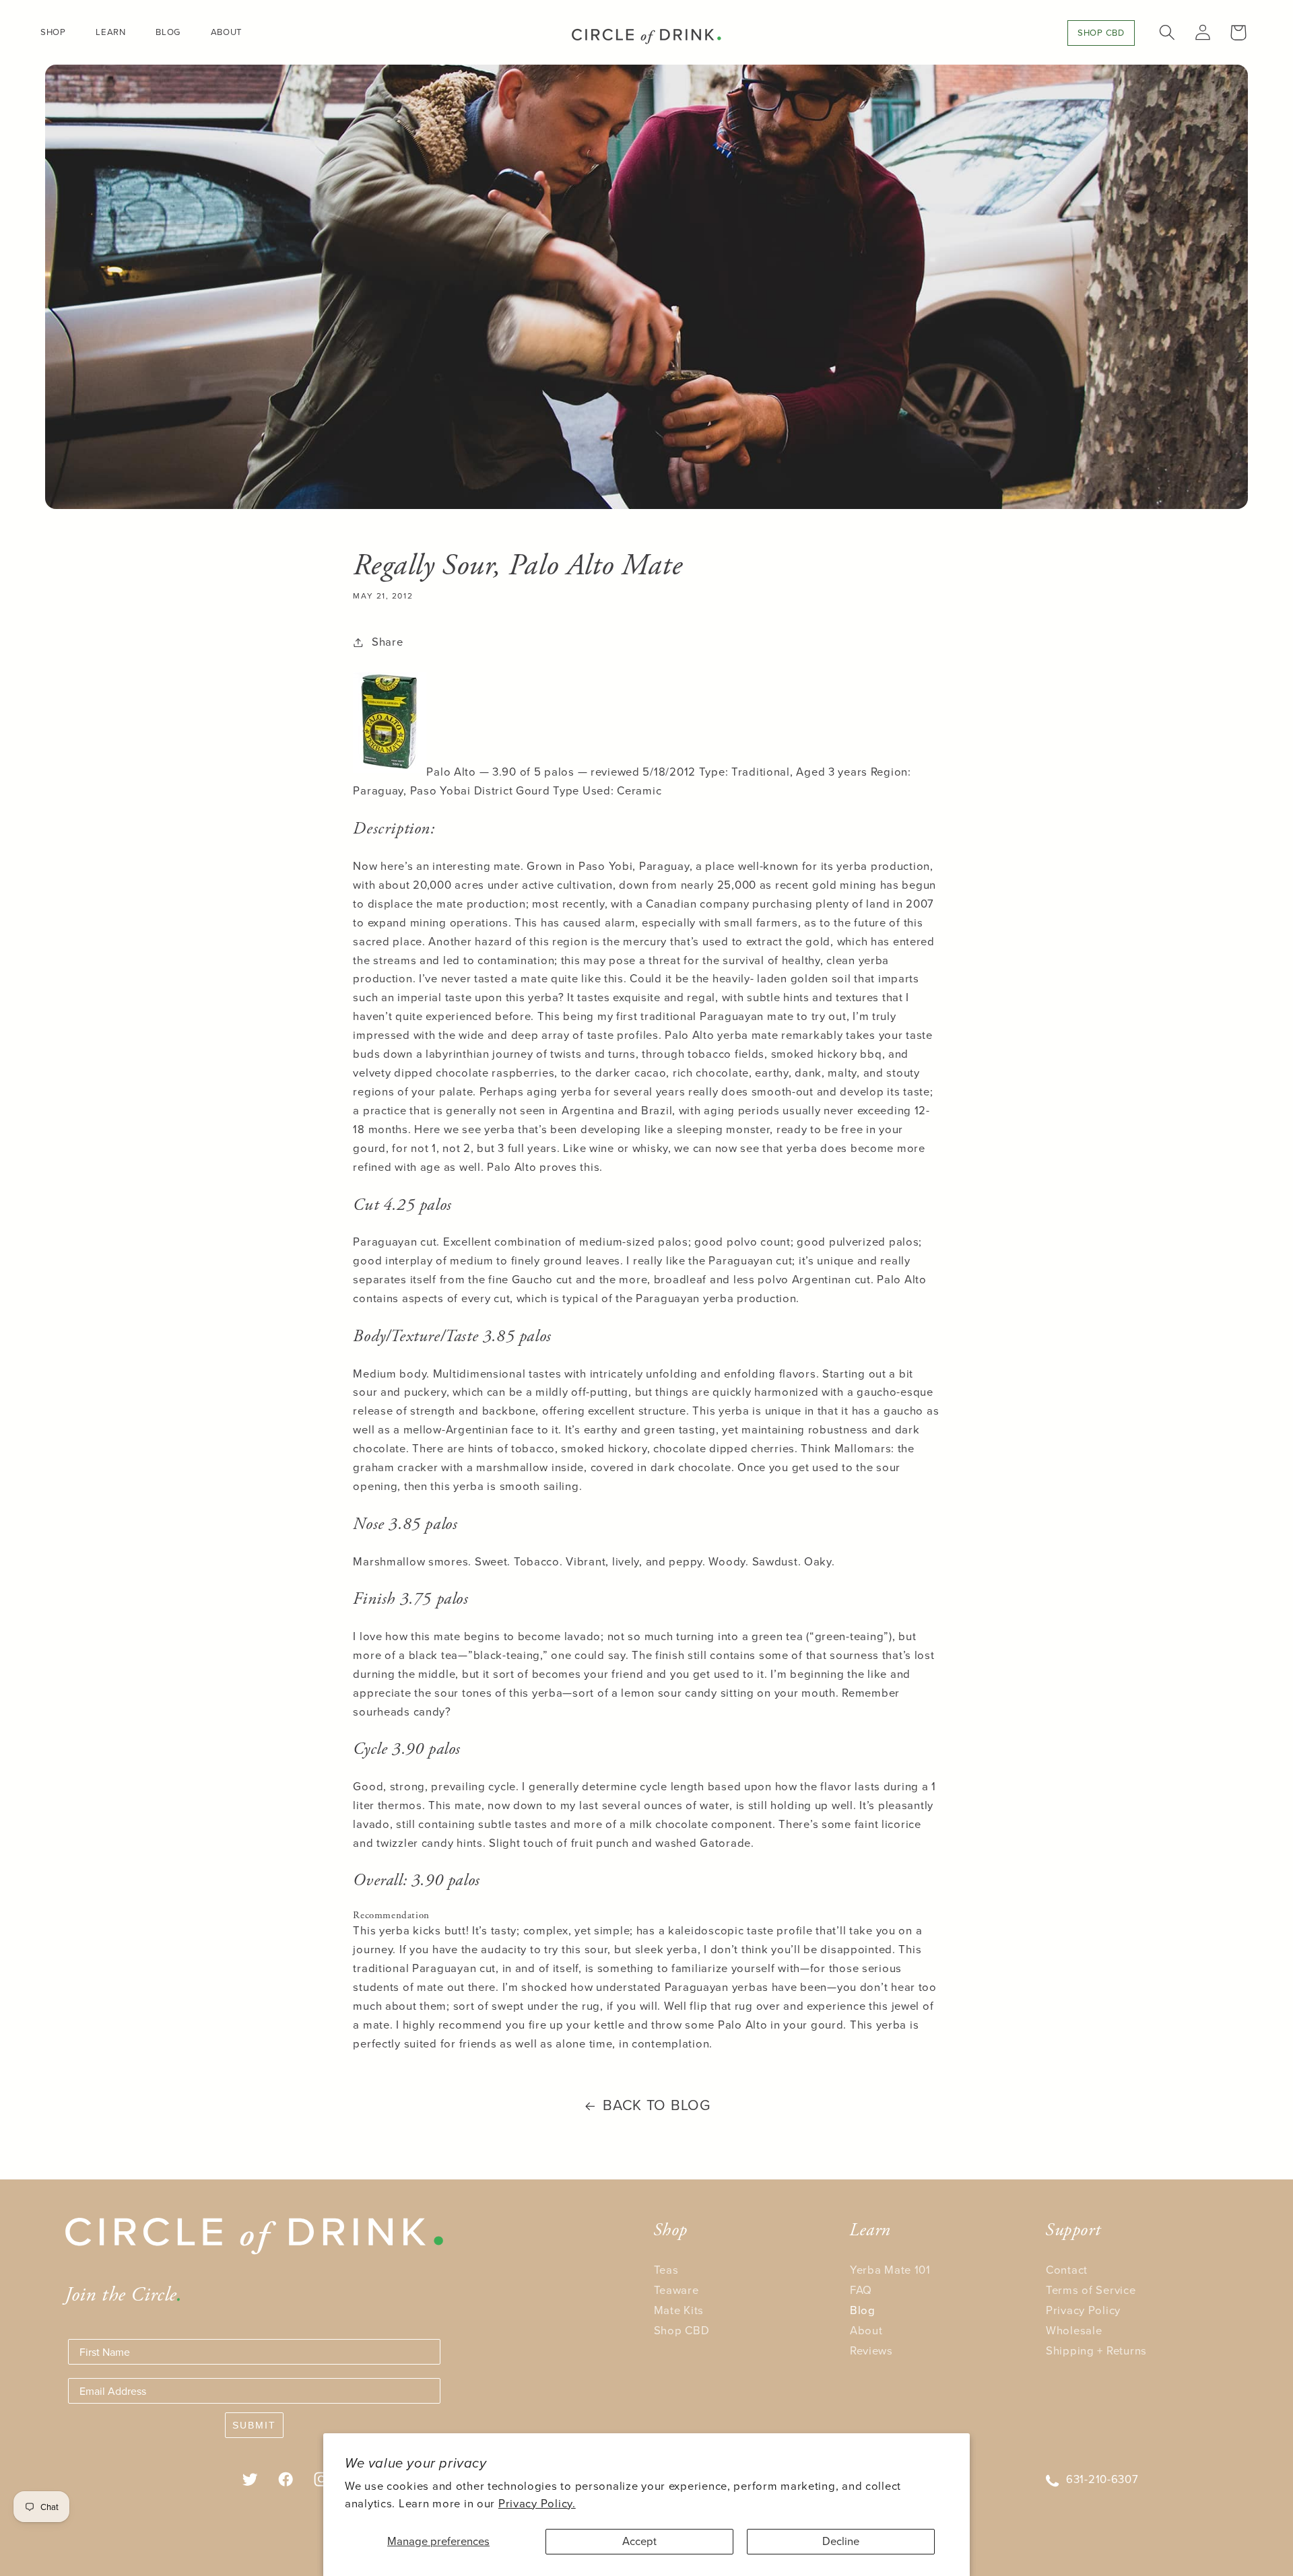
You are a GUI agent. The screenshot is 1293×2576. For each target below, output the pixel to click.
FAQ (861, 2290)
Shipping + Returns (1096, 2351)
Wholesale (1074, 2331)
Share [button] (387, 642)
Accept (639, 2541)
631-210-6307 (1102, 2479)
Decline (841, 2541)
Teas (666, 2270)
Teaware (676, 2290)
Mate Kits (679, 2310)
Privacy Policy (1083, 2310)
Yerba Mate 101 (890, 2270)
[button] (59, 32)
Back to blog (657, 2105)
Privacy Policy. (537, 2504)
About (866, 2331)
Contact (1067, 2270)
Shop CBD (682, 2331)
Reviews (871, 2351)
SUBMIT (254, 2425)
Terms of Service (1091, 2290)
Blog (863, 2310)
